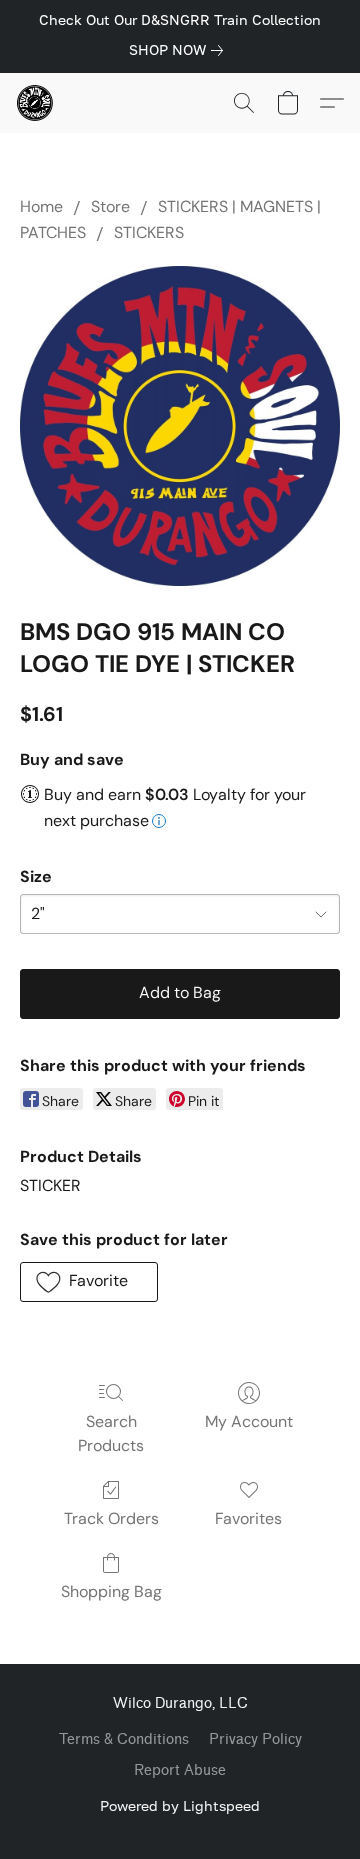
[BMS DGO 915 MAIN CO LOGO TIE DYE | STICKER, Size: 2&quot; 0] (180, 426)
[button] (36, 103)
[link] (180, 50)
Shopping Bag (111, 1591)
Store (110, 206)
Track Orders (111, 1518)
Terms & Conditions (124, 1739)
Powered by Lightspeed (180, 1805)
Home (41, 206)
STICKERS (149, 232)
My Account (249, 1421)
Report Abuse (180, 1770)
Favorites (248, 1518)
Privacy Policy (255, 1739)
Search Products (111, 1433)
